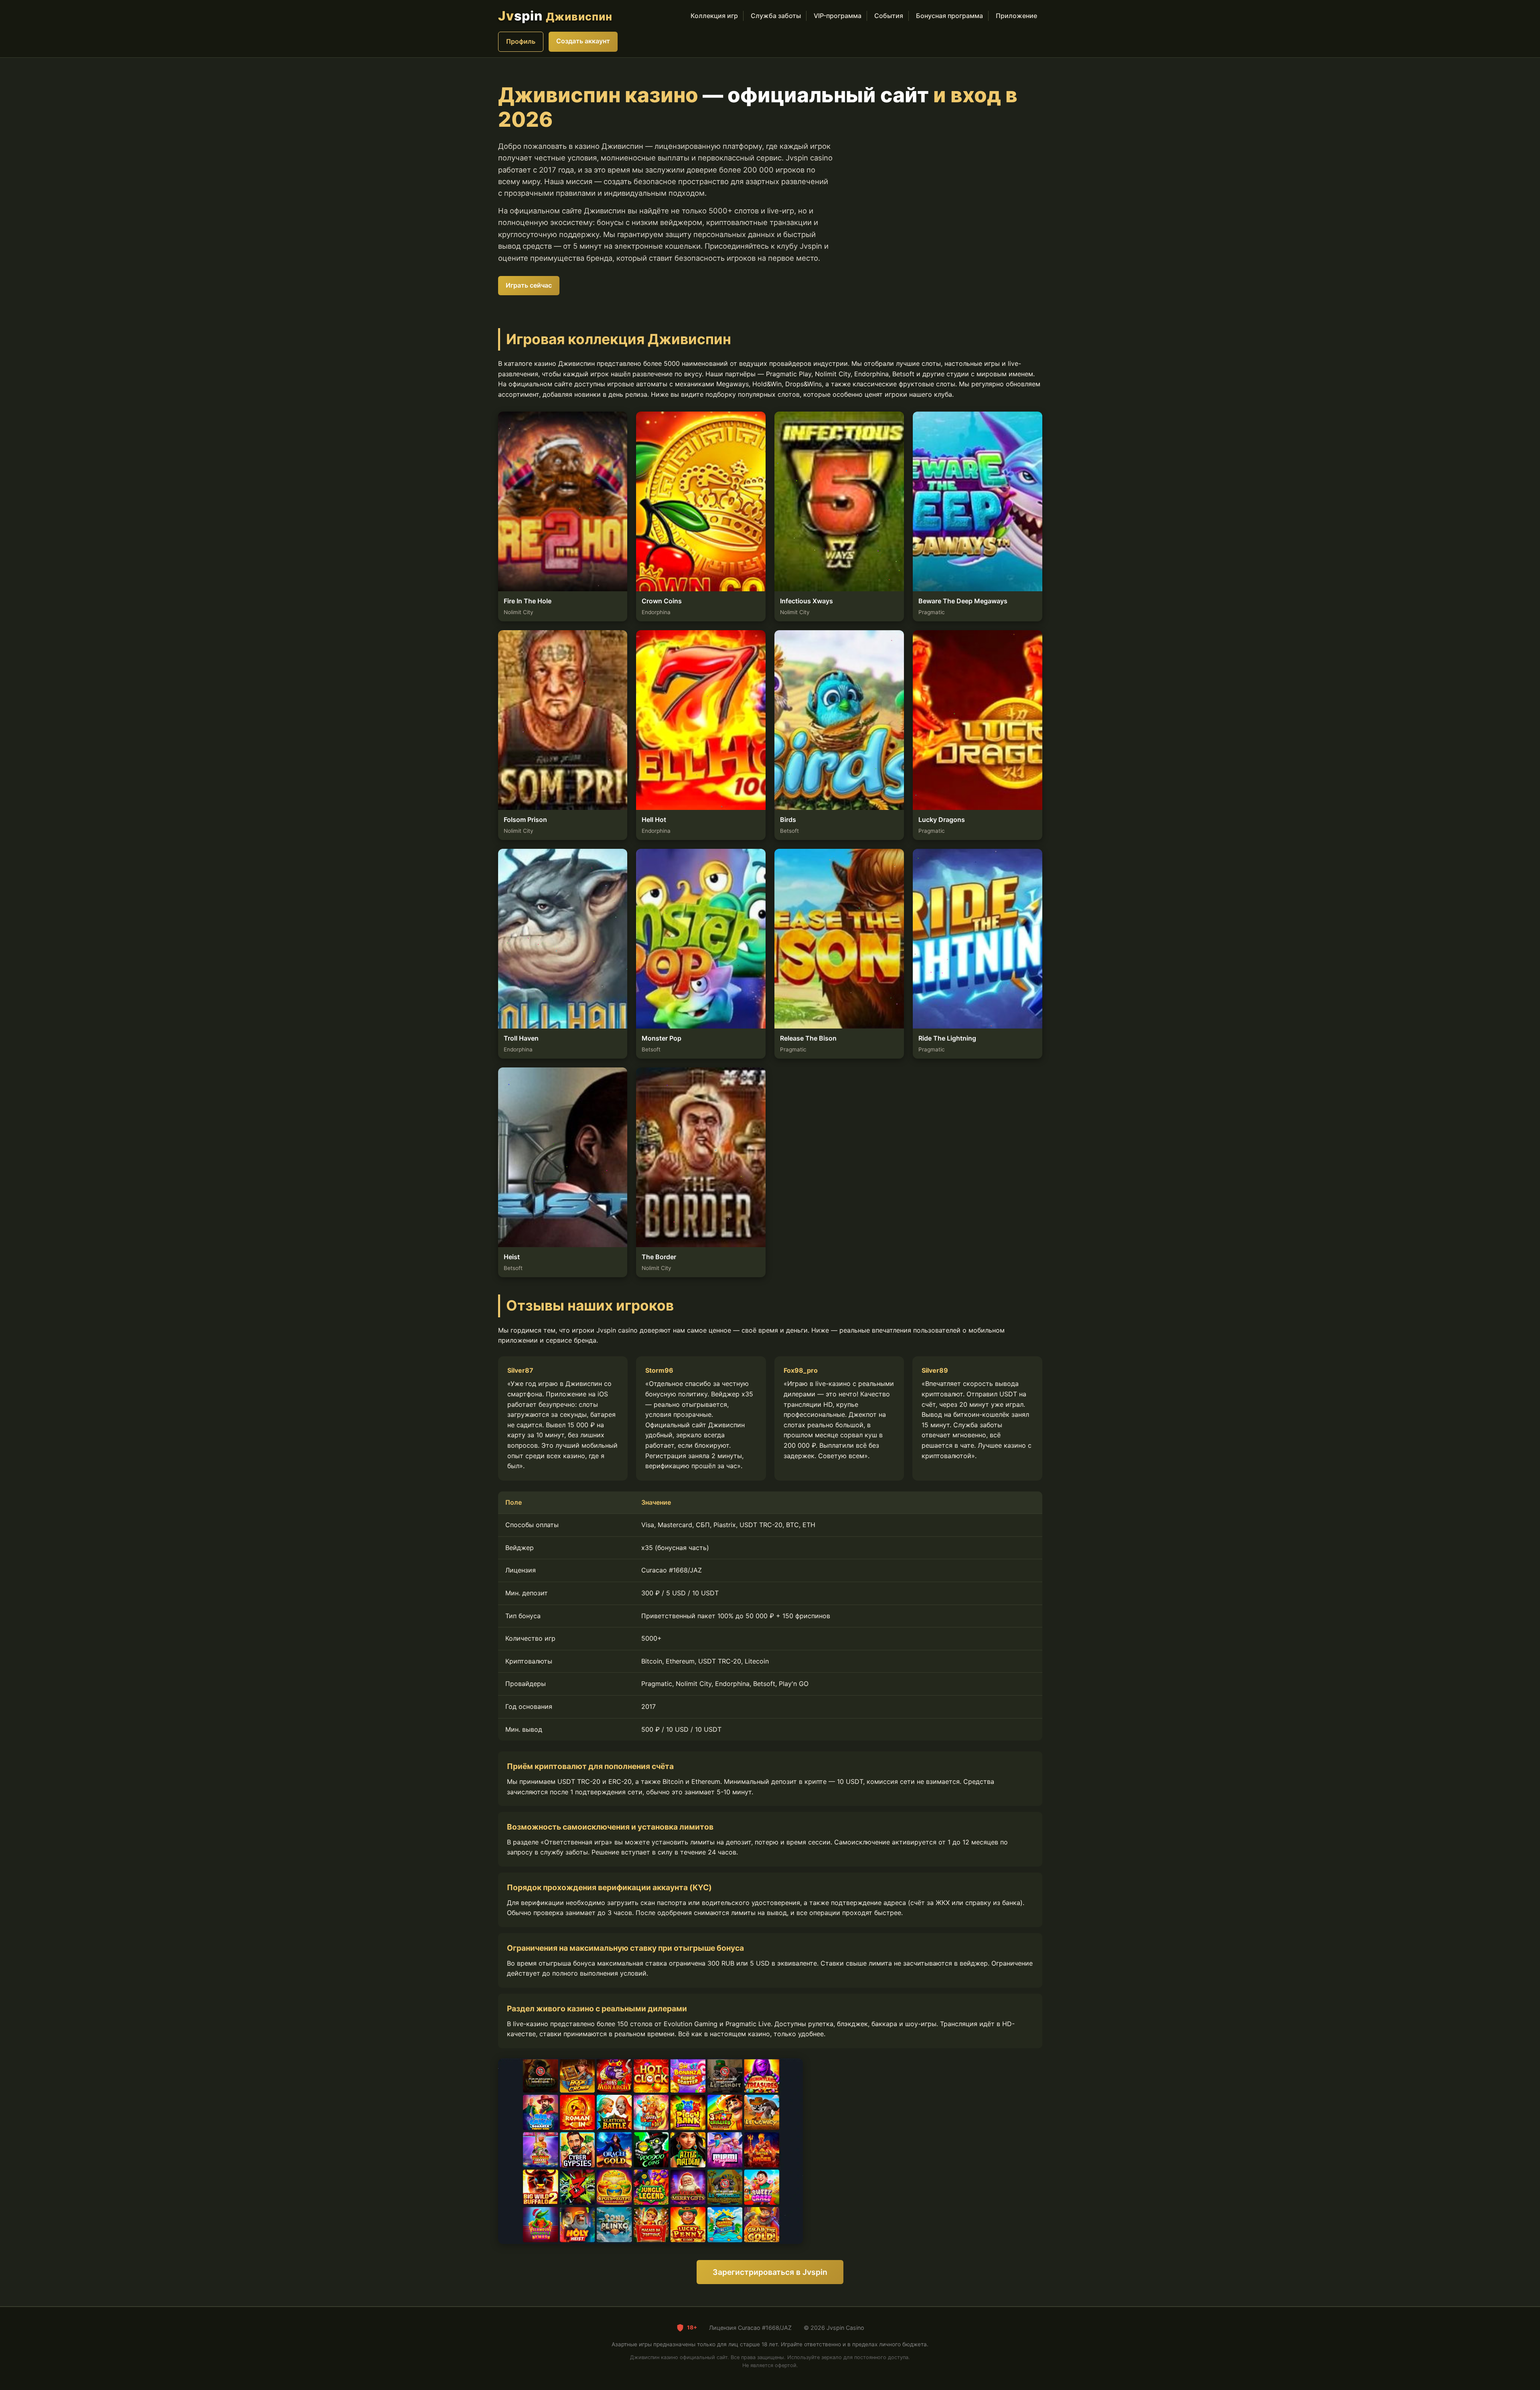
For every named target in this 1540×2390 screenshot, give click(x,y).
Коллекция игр (714, 16)
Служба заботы (776, 16)
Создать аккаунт (583, 41)
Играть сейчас (529, 285)
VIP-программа (838, 16)
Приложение (1016, 16)
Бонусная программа (949, 16)
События (889, 16)
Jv (555, 16)
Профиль (521, 41)
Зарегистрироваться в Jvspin (770, 2272)
